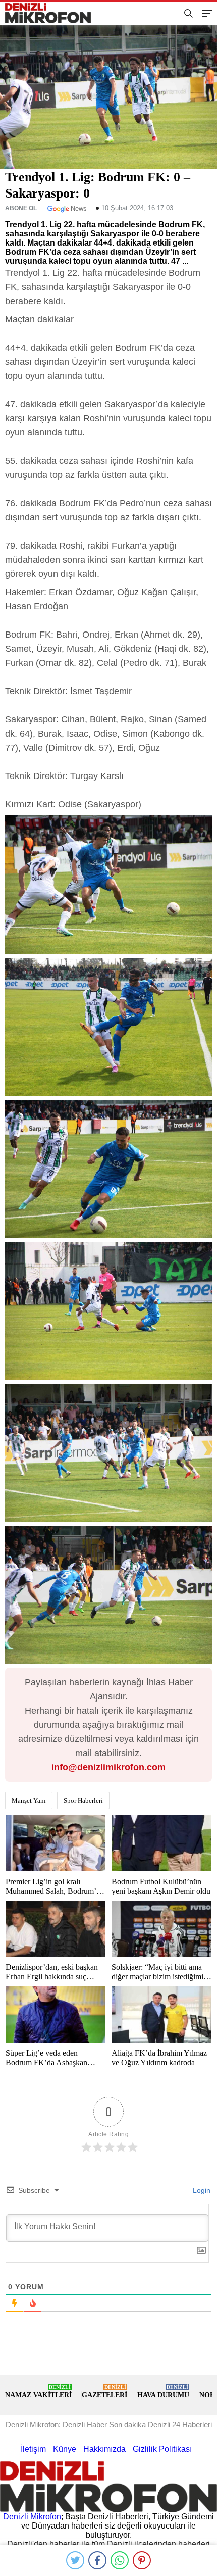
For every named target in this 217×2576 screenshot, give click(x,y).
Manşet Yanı (29, 1800)
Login (201, 2190)
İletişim (33, 2449)
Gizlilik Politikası (162, 2449)
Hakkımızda (104, 2449)
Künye (65, 2449)
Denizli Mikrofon (32, 2517)
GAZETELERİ (104, 2391)
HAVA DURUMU (163, 2391)
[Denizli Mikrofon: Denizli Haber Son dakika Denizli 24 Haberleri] (52, 13)
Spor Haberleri (83, 1800)
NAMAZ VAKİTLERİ (38, 2391)
